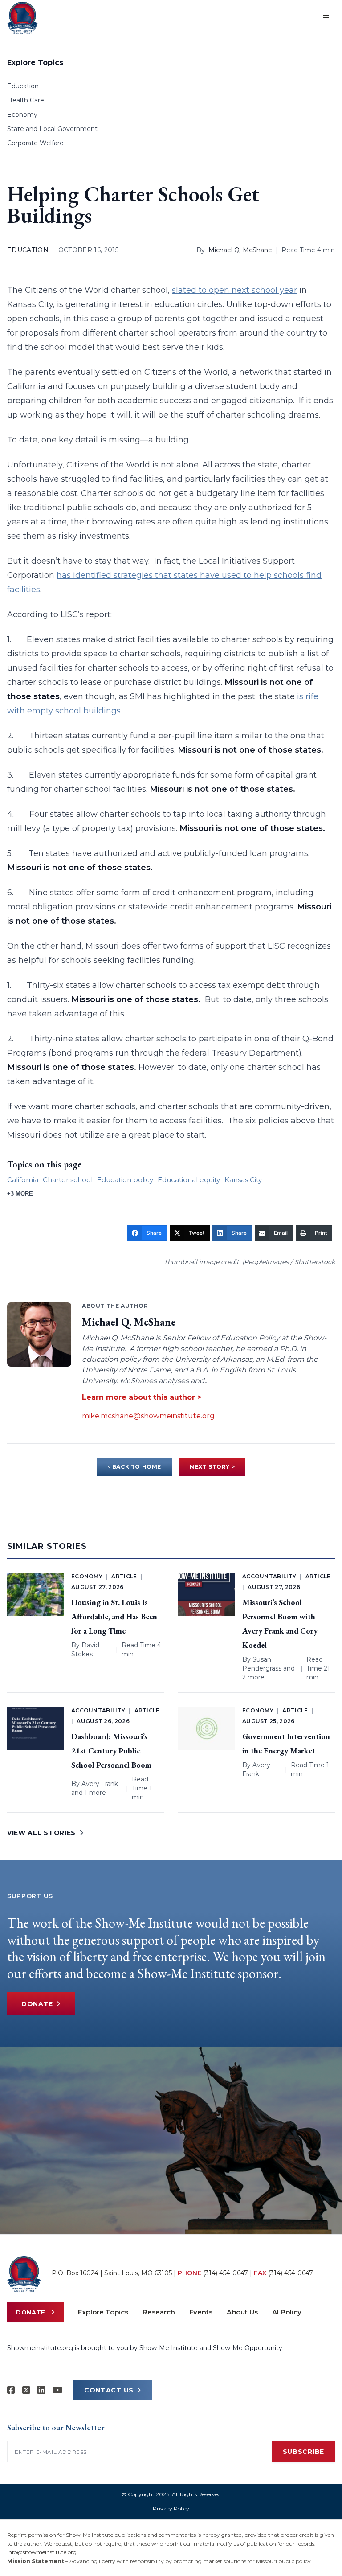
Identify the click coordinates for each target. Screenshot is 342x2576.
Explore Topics (103, 2312)
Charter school (68, 1180)
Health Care (26, 100)
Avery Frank (100, 1784)
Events (201, 2312)
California (23, 1180)
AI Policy (287, 2312)
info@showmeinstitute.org (42, 2552)
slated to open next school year (234, 290)
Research (159, 2312)
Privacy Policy (171, 2508)
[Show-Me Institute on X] (26, 2390)
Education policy (125, 1180)
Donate (37, 2004)
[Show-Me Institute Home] (22, 18)
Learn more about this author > (142, 1397)
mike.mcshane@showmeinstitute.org (148, 1416)
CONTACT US (109, 2390)
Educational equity (189, 1180)
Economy (22, 115)
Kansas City (243, 1180)
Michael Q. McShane (240, 250)
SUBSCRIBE (303, 2452)
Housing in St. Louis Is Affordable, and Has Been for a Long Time (114, 1616)
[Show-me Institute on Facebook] (11, 2390)
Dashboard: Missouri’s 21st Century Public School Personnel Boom (111, 1751)
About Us (242, 2312)
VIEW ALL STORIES (41, 1833)
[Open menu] (326, 18)
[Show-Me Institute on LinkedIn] (41, 2390)
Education (23, 86)
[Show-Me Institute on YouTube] (58, 2390)
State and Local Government (52, 129)
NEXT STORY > (212, 1467)
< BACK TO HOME (134, 1467)
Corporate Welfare (35, 143)
